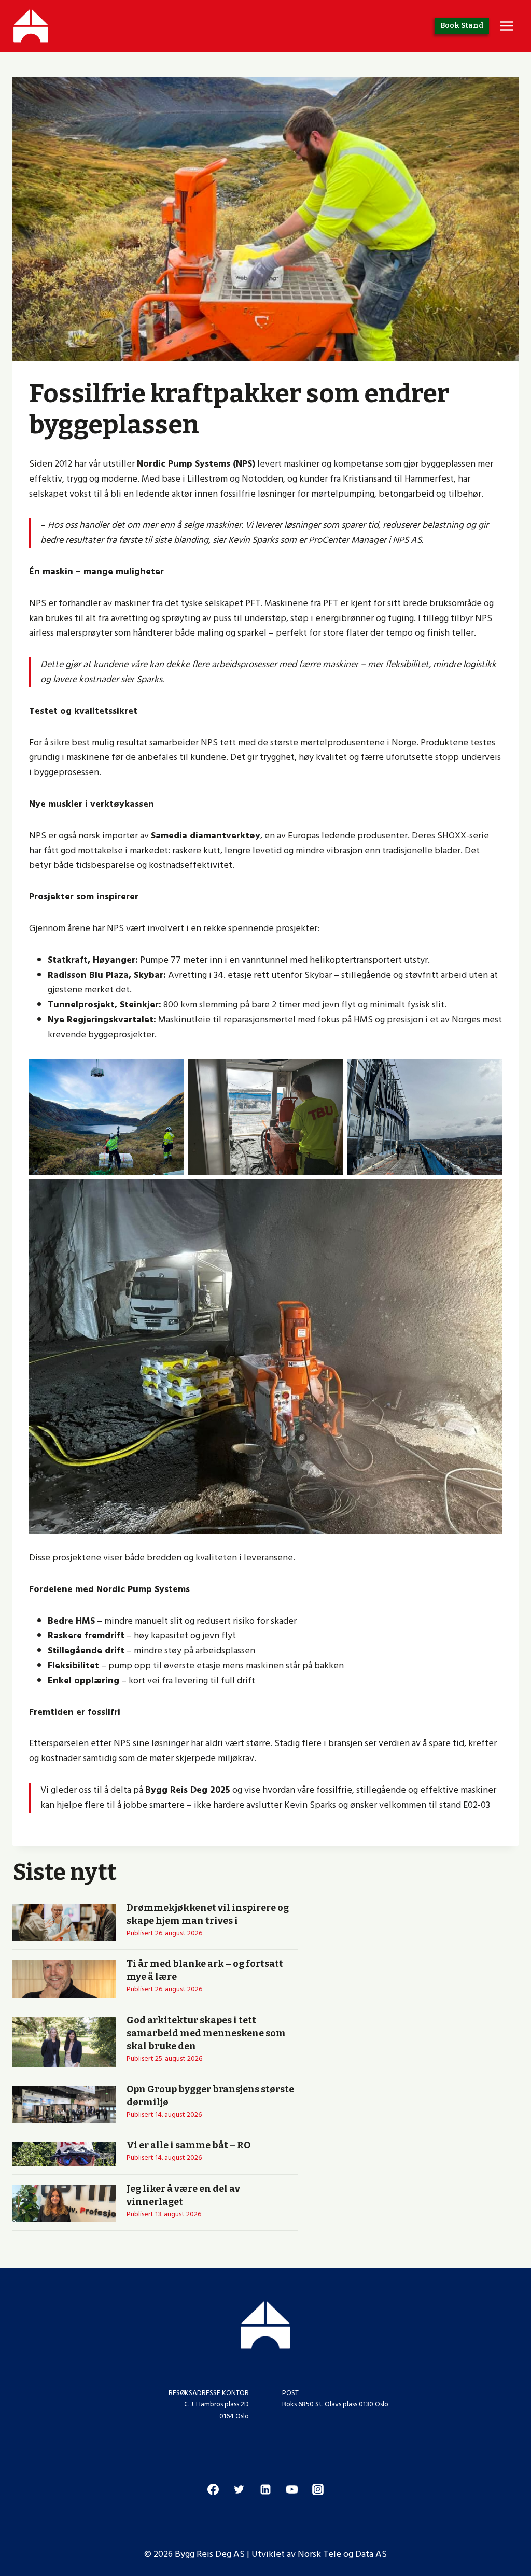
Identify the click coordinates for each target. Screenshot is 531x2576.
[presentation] (64, 1923)
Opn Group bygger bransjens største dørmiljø (210, 2096)
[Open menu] (506, 26)
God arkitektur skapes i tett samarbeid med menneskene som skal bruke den (206, 2033)
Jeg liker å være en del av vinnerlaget (183, 2195)
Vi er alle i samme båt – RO (188, 2145)
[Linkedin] (265, 2489)
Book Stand (462, 26)
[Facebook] (213, 2489)
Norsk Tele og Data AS (342, 2554)
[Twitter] (239, 2489)
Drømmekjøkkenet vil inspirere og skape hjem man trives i (208, 1914)
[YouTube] (292, 2489)
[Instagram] (318, 2489)
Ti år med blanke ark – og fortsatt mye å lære (205, 1970)
